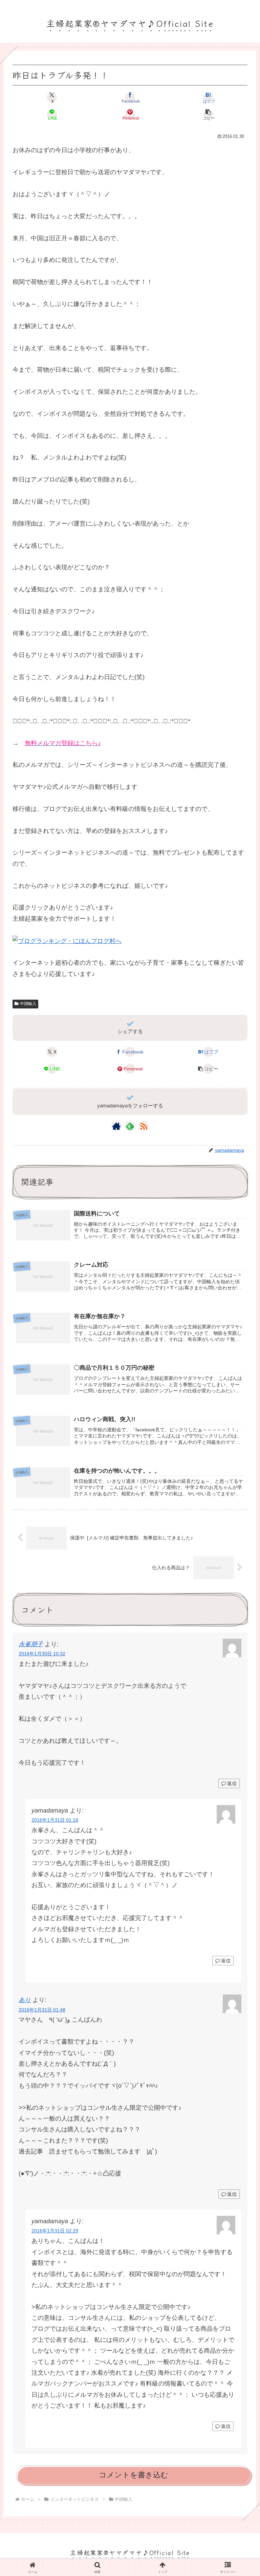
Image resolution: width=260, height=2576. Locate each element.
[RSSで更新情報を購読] (144, 1126)
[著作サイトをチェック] (116, 1126)
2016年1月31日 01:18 (55, 1820)
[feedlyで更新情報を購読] (130, 1126)
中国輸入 (28, 1004)
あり (25, 2000)
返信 (232, 1783)
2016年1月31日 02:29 (55, 2231)
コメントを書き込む (134, 2475)
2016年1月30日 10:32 (42, 1654)
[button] (208, 115)
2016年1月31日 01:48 (42, 2010)
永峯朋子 (31, 1644)
